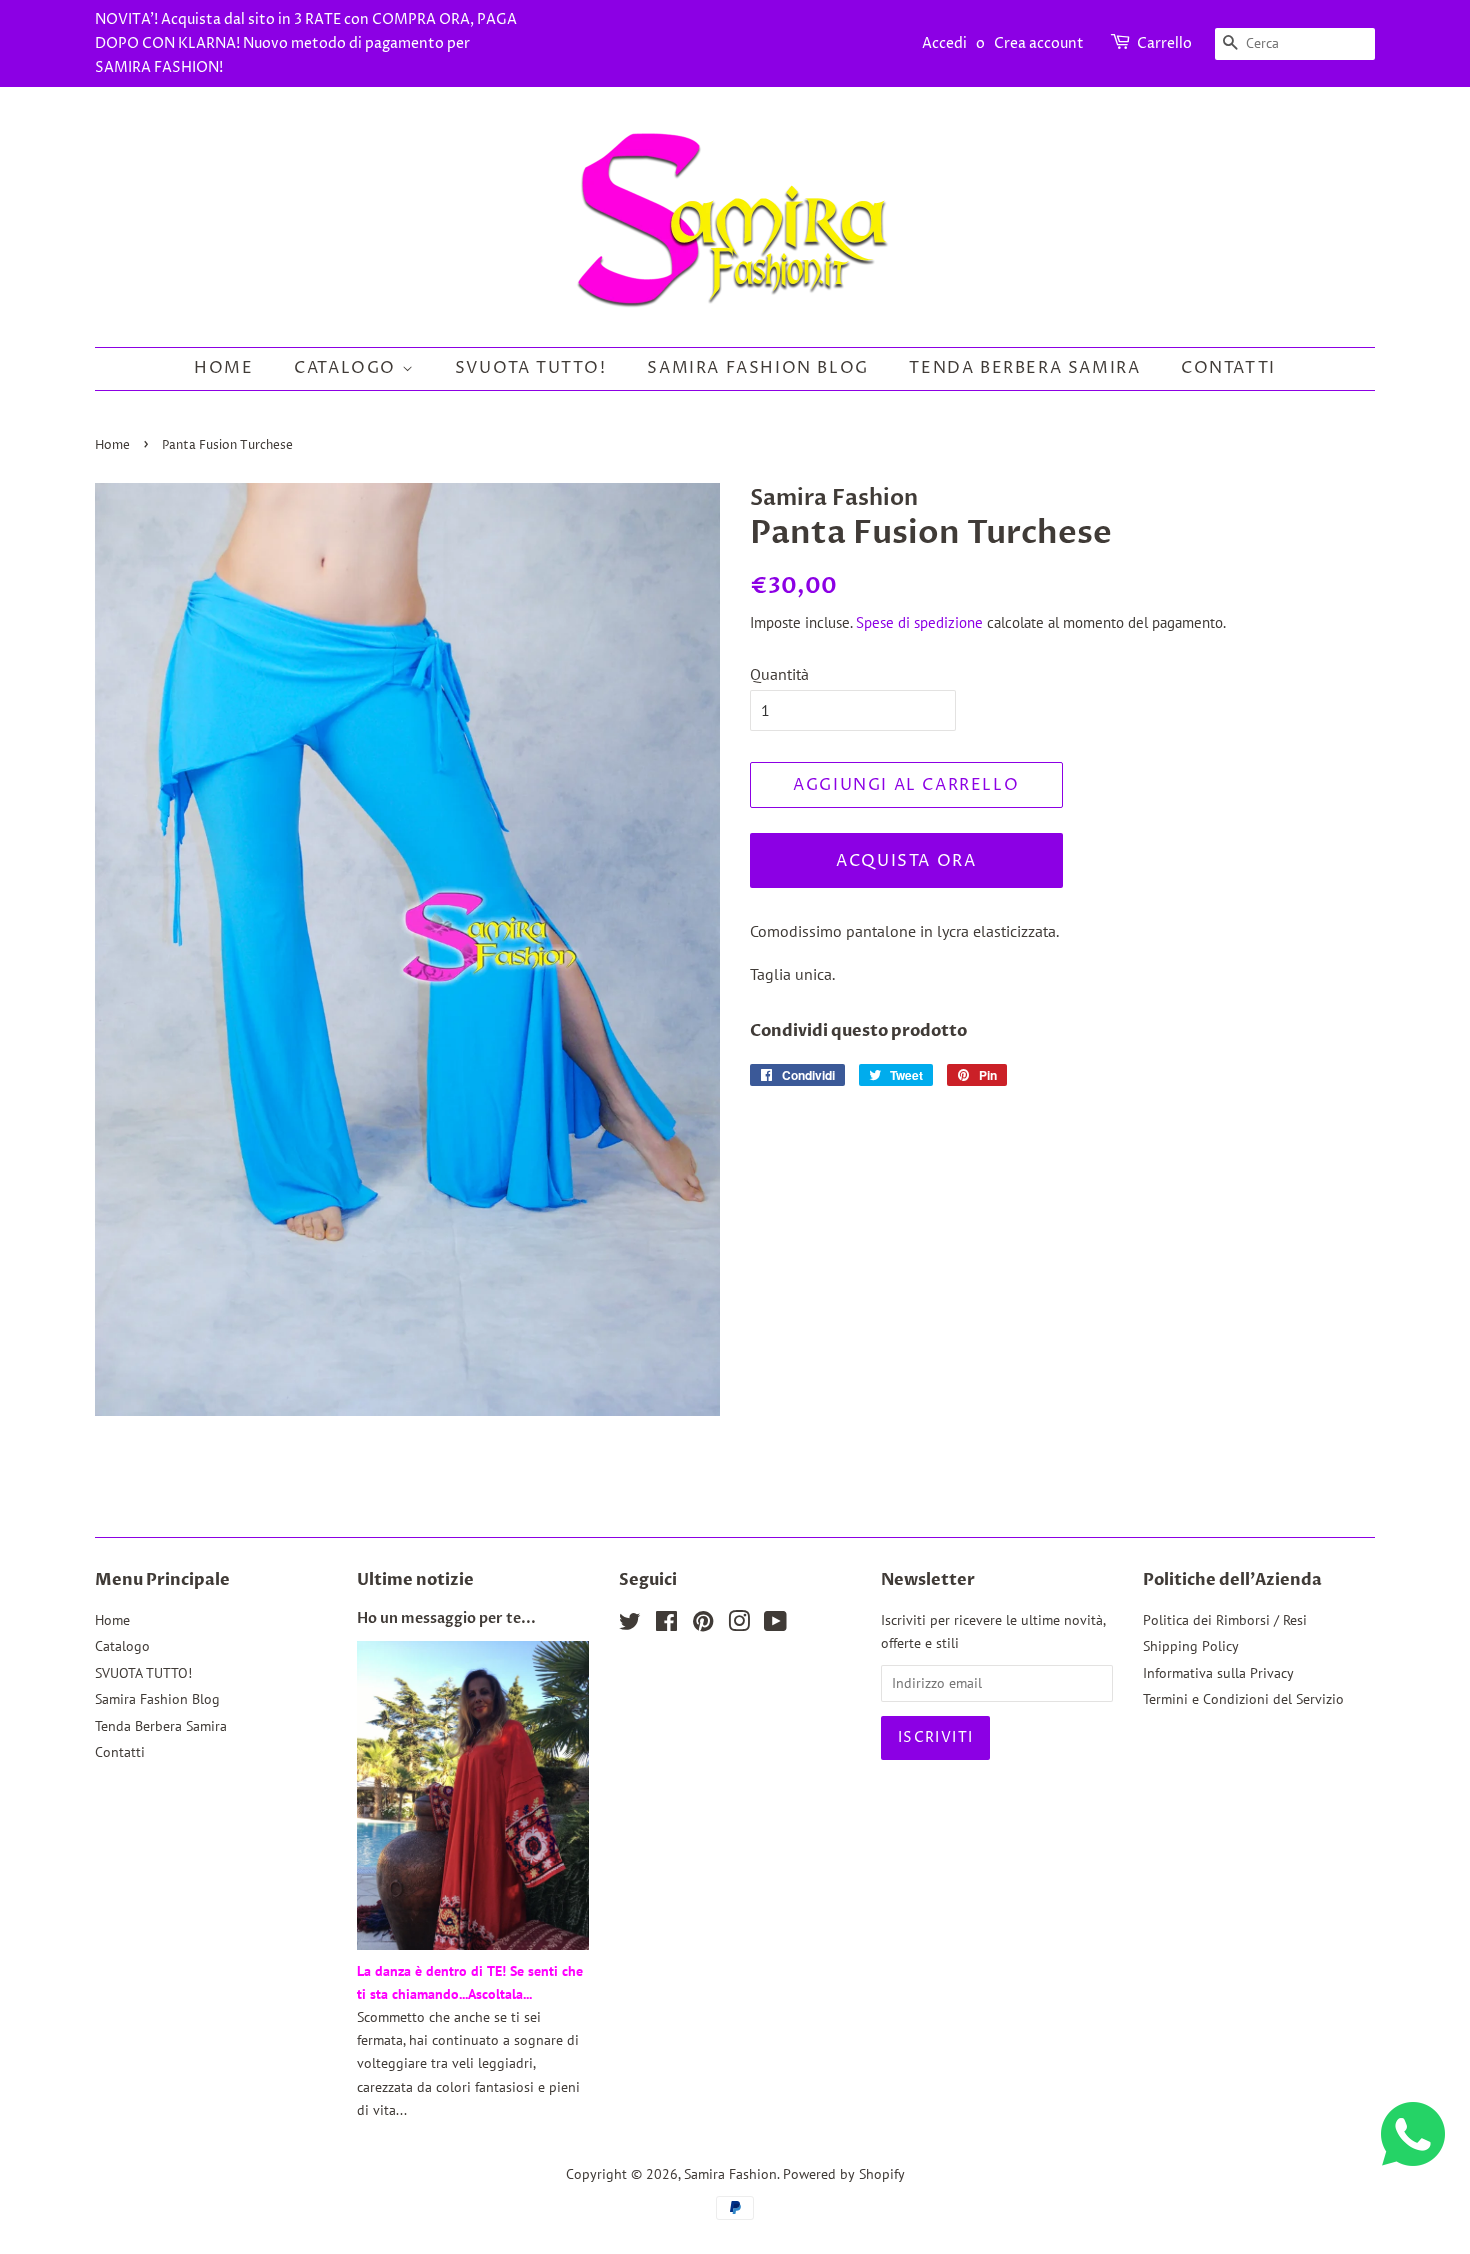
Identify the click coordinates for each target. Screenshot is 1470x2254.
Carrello (1164, 43)
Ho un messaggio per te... (446, 1619)
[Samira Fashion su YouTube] (775, 1625)
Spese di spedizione (919, 622)
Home (223, 368)
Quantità (779, 674)
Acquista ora (906, 861)
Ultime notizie (415, 1580)
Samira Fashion (730, 2174)
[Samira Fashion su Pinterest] (703, 1625)
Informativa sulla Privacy (1218, 1673)
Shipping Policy (1191, 1646)
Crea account (1039, 43)
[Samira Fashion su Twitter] (630, 1625)
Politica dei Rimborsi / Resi (1225, 1620)
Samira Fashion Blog (757, 368)
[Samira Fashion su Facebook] (666, 1625)
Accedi (944, 43)
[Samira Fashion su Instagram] (739, 1625)
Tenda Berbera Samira (1024, 368)
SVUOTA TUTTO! (531, 368)
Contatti (1228, 368)
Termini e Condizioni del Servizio (1243, 1699)
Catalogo (347, 368)
